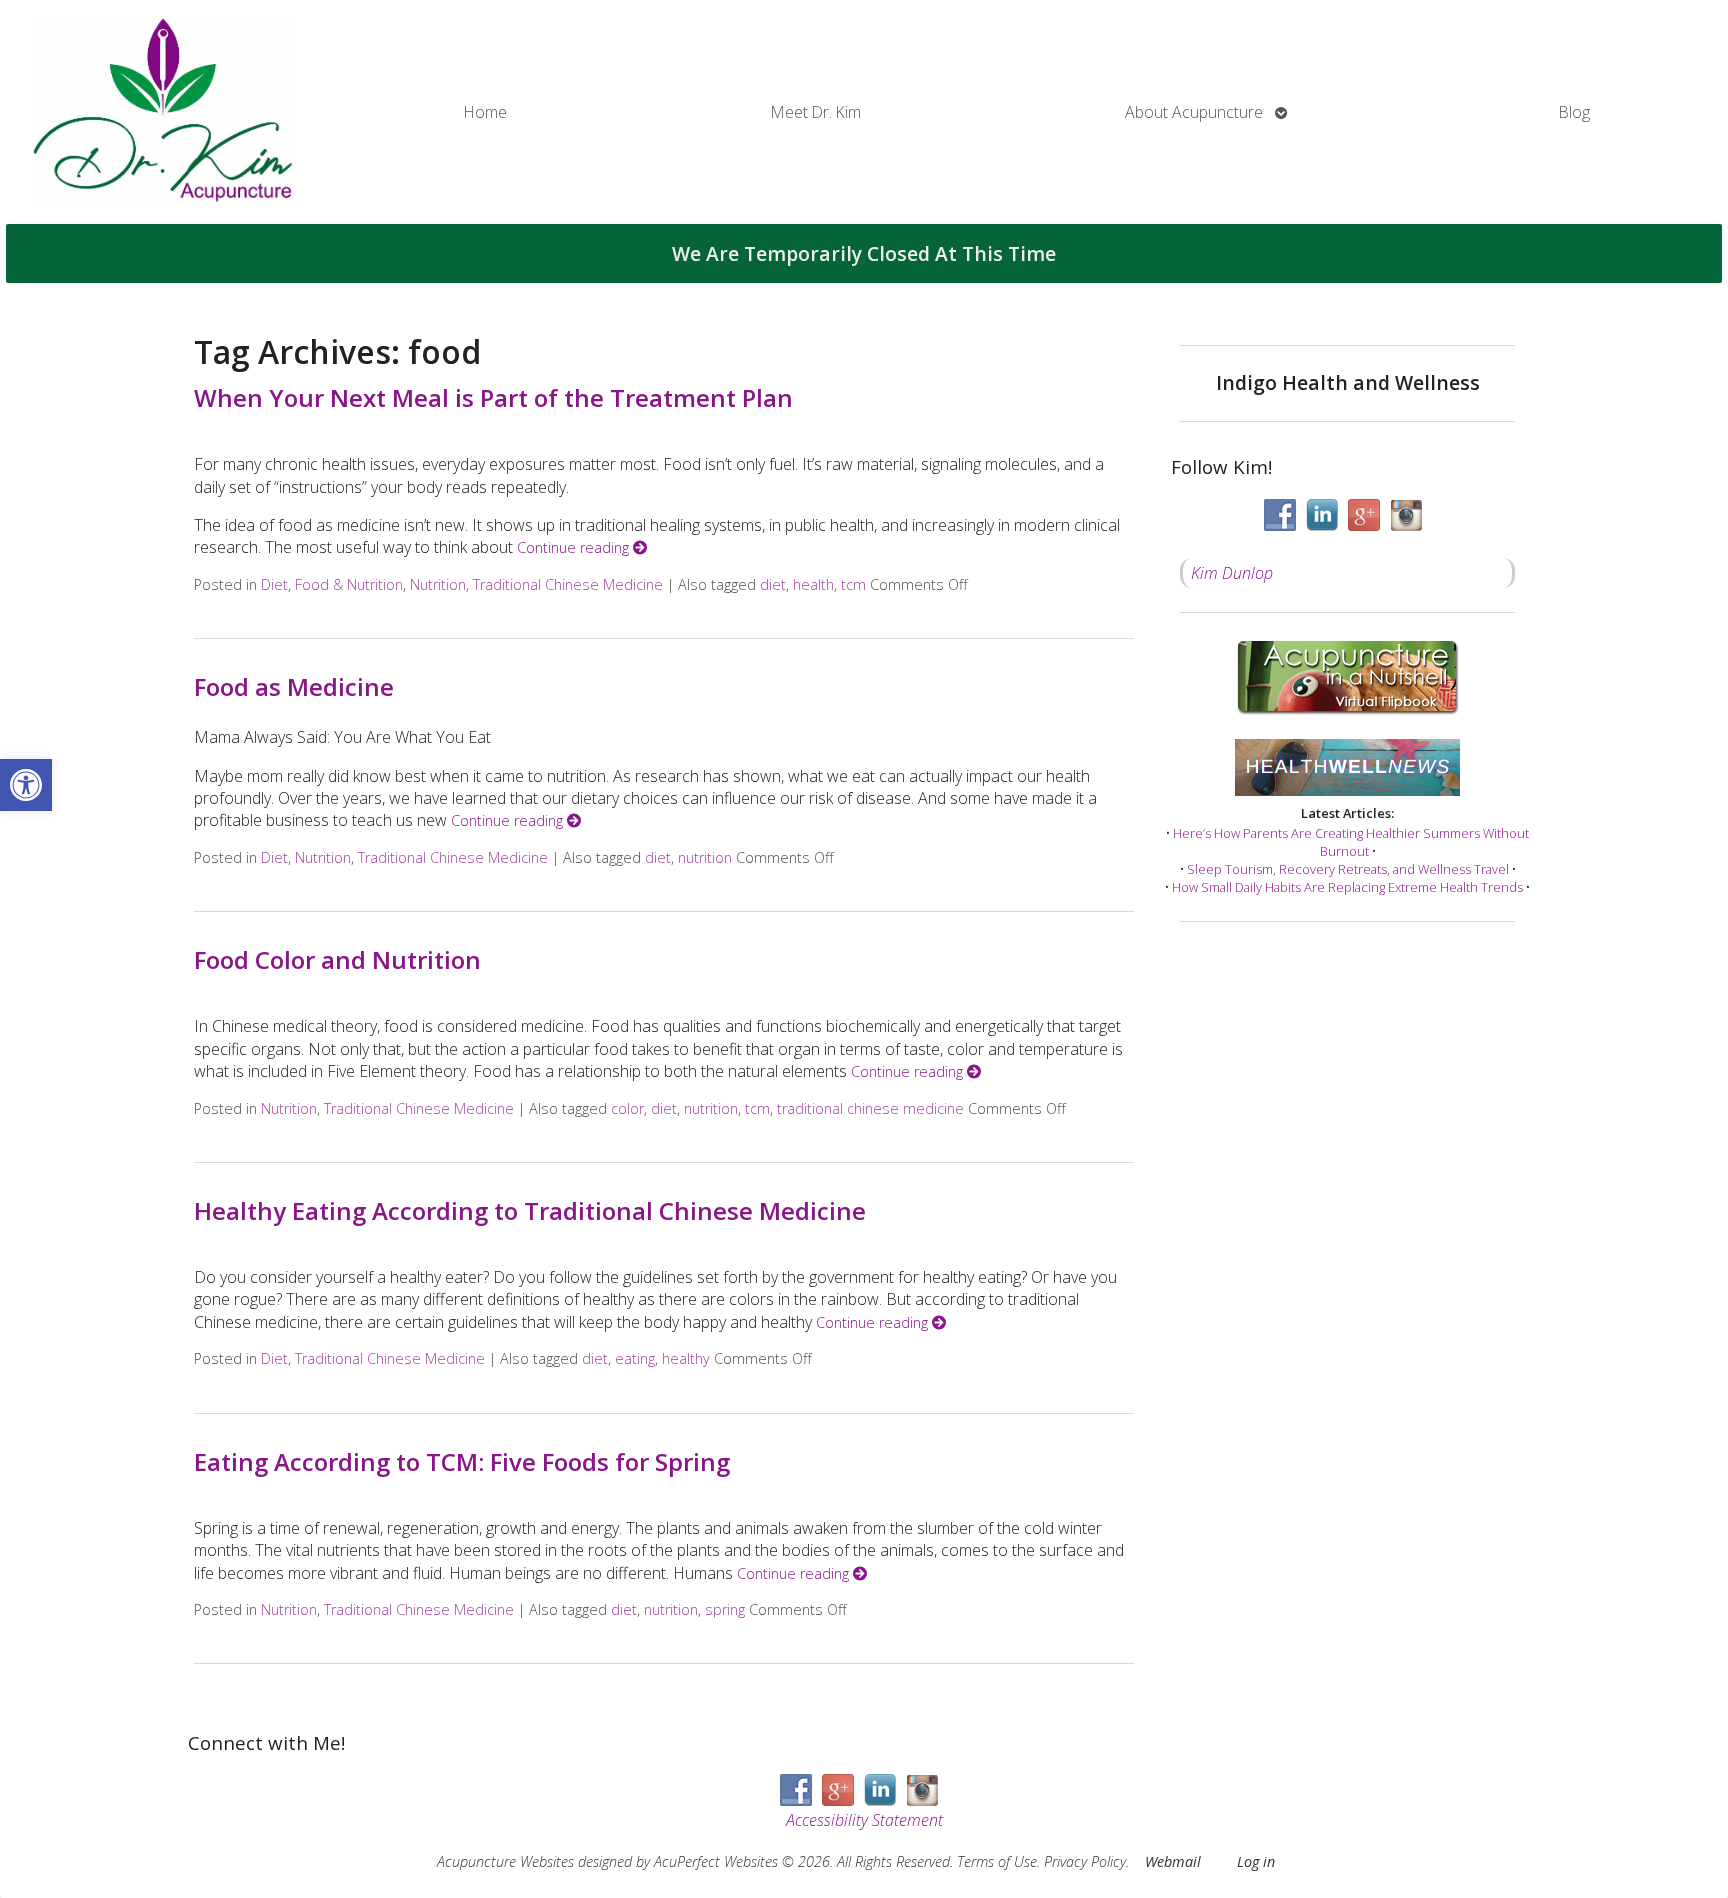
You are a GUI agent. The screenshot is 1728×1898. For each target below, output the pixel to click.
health (813, 584)
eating (635, 1358)
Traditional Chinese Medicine (568, 584)
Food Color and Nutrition (337, 959)
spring (725, 1609)
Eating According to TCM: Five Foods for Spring (462, 1461)
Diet (274, 584)
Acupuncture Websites (505, 1861)
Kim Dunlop (1232, 573)
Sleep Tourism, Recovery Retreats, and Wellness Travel (1348, 869)
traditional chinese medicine (870, 1108)
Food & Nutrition (349, 584)
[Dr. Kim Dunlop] (163, 112)
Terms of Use (997, 1861)
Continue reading (575, 547)
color (627, 1108)
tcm (853, 584)
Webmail (1173, 1861)
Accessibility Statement (864, 1820)
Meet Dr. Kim (816, 112)
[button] (26, 785)
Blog (1574, 112)
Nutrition (438, 584)
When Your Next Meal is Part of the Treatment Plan (493, 397)
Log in (1256, 1861)
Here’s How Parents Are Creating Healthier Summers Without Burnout (1351, 842)
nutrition (705, 857)
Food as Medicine (294, 686)
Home (485, 112)
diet (773, 584)
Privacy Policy (1085, 1861)
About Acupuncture (1194, 112)
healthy (686, 1358)
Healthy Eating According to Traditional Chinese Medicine (530, 1210)
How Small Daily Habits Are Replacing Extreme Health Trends (1347, 887)
